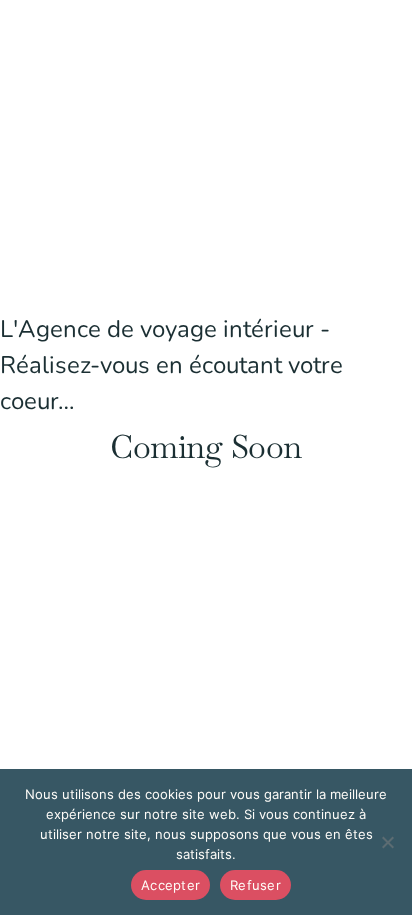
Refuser (255, 885)
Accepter (170, 885)
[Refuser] (387, 842)
